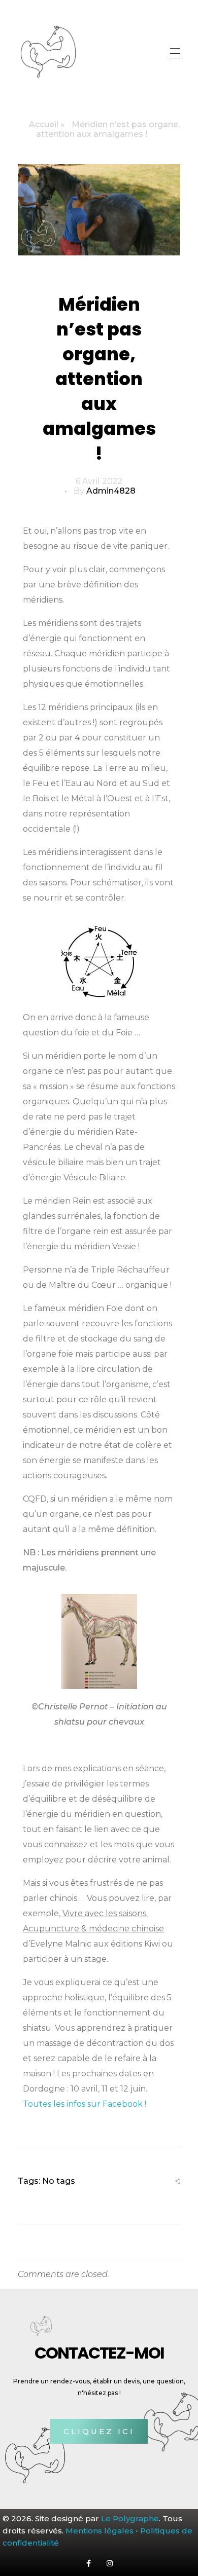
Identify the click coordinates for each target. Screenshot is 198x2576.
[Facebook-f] (88, 2563)
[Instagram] (110, 2563)
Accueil (44, 124)
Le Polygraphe (130, 2518)
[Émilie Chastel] (48, 52)
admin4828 (111, 491)
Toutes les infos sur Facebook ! (85, 2104)
